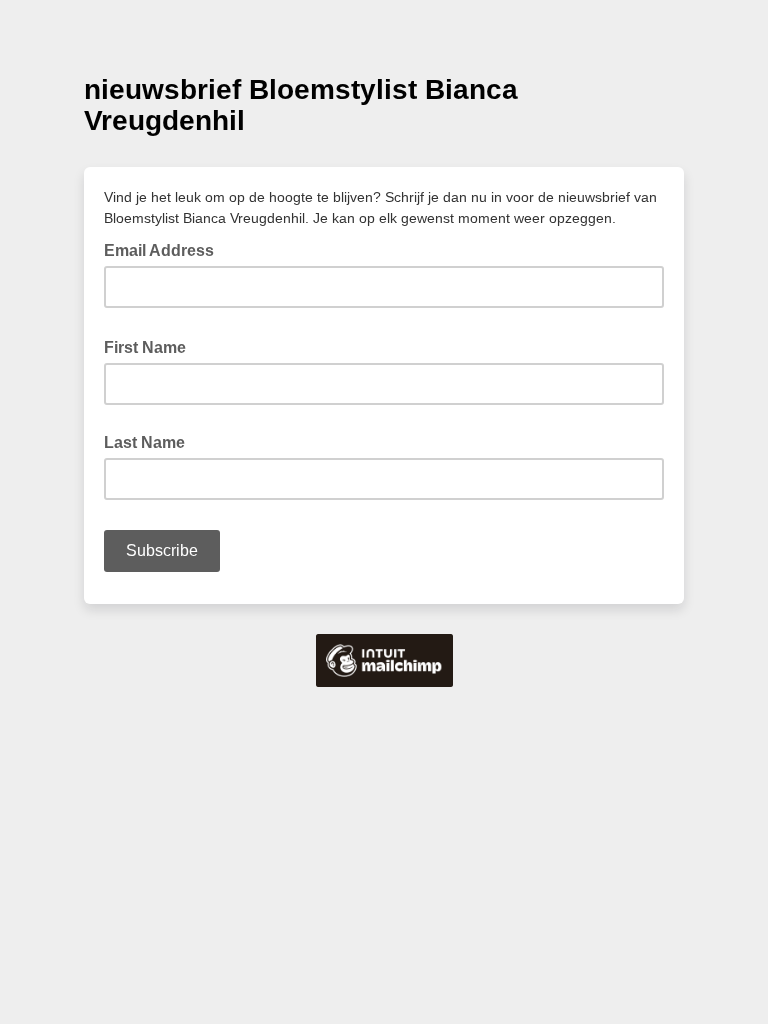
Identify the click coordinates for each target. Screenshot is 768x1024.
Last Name (144, 442)
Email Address (165, 249)
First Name (151, 346)
